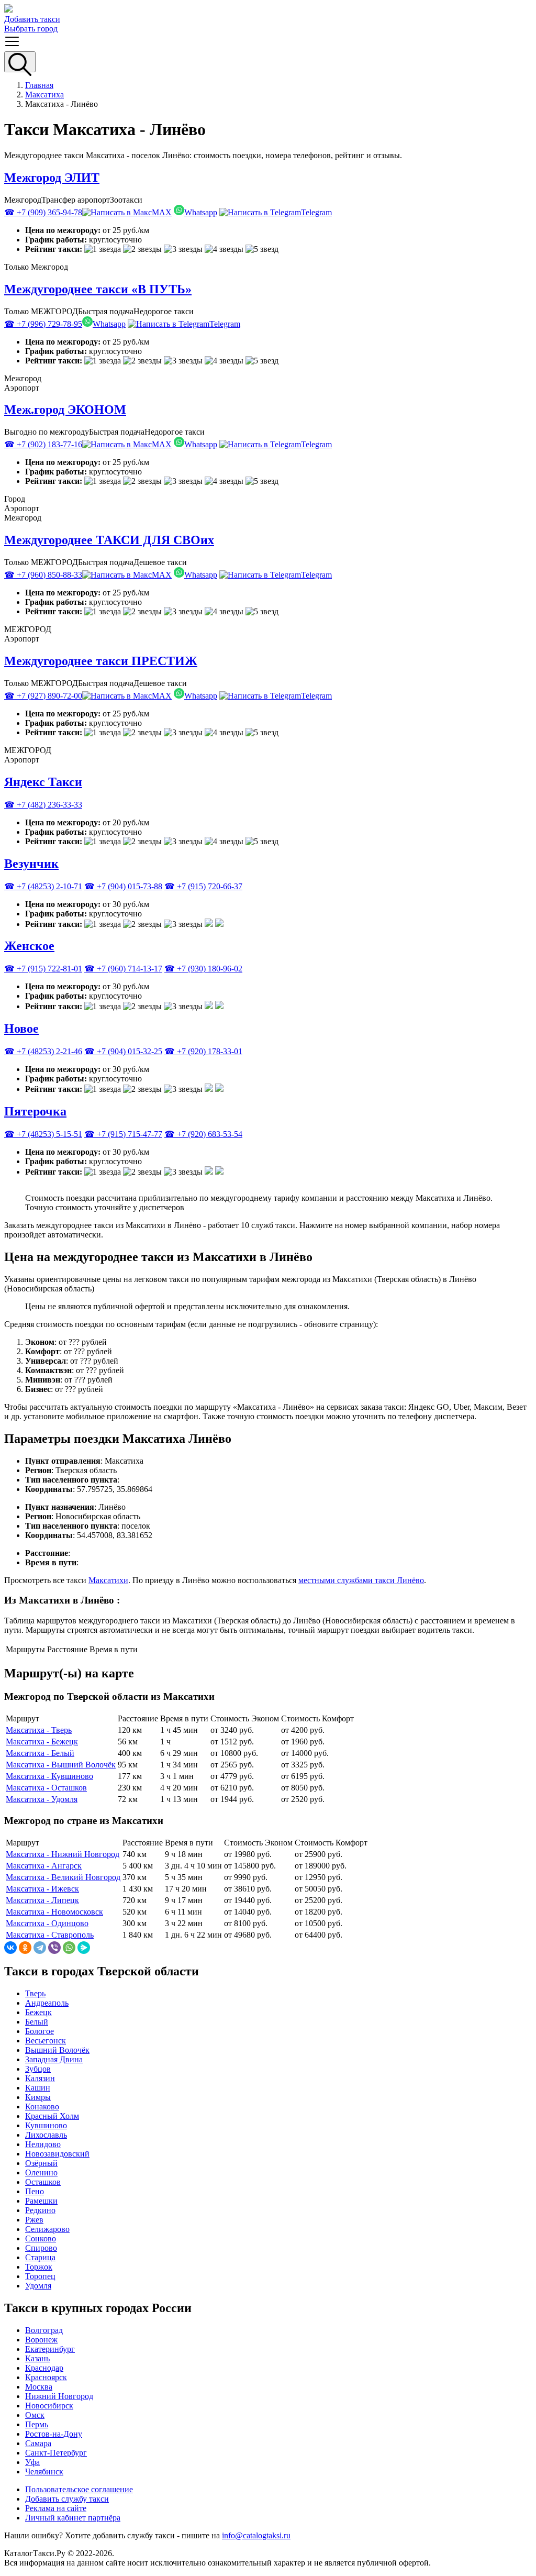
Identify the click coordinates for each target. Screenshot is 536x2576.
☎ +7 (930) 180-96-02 (203, 969)
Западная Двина (54, 2059)
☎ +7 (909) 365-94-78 (43, 212)
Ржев (34, 2220)
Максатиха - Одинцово (47, 1923)
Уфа (32, 2462)
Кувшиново (46, 2125)
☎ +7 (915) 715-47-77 (123, 1134)
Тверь (35, 1993)
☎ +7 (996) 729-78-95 (43, 324)
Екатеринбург (50, 2349)
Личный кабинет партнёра (73, 2518)
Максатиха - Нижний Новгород (63, 1854)
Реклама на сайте (56, 2508)
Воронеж (41, 2340)
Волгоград (44, 2330)
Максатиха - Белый (40, 1753)
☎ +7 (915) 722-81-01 (43, 969)
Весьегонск (46, 2041)
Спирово (41, 2248)
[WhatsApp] (69, 1948)
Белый (37, 2022)
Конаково (42, 2107)
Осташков (43, 2182)
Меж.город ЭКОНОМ (65, 410)
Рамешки (41, 2201)
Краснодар (44, 2368)
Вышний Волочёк (57, 2050)
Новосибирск (49, 2406)
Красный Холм (52, 2116)
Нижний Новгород (59, 2396)
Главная (39, 85)
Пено (35, 2191)
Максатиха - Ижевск (42, 1889)
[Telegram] (40, 1948)
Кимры (38, 2097)
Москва (39, 2387)
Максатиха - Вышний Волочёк (61, 1765)
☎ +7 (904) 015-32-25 (123, 1051)
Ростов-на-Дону (54, 2434)
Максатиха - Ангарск (44, 1866)
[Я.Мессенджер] (84, 1948)
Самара (38, 2443)
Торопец (40, 2276)
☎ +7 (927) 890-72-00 (43, 696)
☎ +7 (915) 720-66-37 (203, 886)
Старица (40, 2257)
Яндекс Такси (43, 782)
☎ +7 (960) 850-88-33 (43, 575)
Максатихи (108, 1580)
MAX (162, 212)
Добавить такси (32, 19)
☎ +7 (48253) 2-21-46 (43, 1051)
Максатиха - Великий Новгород (63, 1877)
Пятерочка (35, 1111)
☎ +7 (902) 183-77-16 (43, 444)
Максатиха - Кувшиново (49, 1776)
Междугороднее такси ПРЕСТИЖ (101, 661)
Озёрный (41, 2163)
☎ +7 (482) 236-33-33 (43, 805)
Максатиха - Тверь (39, 1730)
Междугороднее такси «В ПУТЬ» (98, 289)
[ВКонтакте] (10, 1948)
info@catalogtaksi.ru (256, 2535)
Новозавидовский (57, 2154)
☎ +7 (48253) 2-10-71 (43, 886)
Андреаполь (47, 2003)
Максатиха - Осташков (46, 1788)
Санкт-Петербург (56, 2453)
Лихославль (46, 2135)
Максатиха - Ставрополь (50, 1935)
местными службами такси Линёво (361, 1580)
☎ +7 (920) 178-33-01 (203, 1051)
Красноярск (46, 2377)
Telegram (316, 212)
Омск (35, 2415)
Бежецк (38, 2012)
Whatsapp (201, 212)
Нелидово (43, 2144)
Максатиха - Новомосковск (54, 1912)
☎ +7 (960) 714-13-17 (123, 969)
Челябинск (44, 2472)
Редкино (40, 2210)
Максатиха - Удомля (42, 1799)
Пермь (37, 2424)
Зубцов (38, 2069)
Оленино (41, 2173)
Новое (21, 1029)
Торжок (39, 2267)
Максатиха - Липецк (42, 1900)
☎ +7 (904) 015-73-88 (123, 886)
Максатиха (44, 95)
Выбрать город (31, 29)
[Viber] (54, 1948)
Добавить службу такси (67, 2499)
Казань (37, 2358)
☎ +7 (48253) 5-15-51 (43, 1134)
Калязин (40, 2078)
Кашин (38, 2088)
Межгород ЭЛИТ (52, 178)
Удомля (38, 2286)
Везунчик (31, 864)
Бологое (40, 2031)
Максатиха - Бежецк (42, 1742)
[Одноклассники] (25, 1948)
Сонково (41, 2238)
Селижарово (47, 2229)
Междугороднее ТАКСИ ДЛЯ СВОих (109, 540)
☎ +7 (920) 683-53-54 (203, 1134)
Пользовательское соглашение (79, 2489)
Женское (29, 946)
